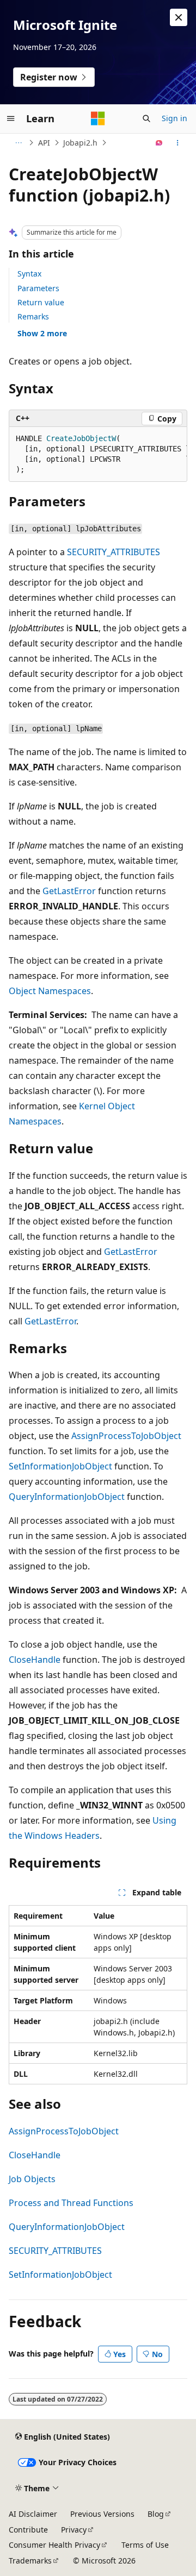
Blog (156, 2514)
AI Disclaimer (33, 2514)
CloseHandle (35, 1660)
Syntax (29, 274)
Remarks (33, 316)
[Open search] (146, 118)
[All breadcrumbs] (18, 143)
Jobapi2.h (80, 143)
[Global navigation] (11, 118)
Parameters (38, 288)
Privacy (74, 2530)
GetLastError (69, 891)
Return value (41, 302)
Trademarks (30, 2561)
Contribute (28, 2530)
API (44, 143)
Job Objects (32, 2179)
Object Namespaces (50, 991)
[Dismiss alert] (179, 17)
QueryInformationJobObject (67, 1497)
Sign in (174, 118)
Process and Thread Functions (71, 2203)
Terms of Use (145, 2545)
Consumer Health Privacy (54, 2545)
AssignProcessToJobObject (126, 1436)
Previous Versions (102, 2514)
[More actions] (178, 143)
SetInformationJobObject (60, 1466)
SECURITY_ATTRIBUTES (114, 552)
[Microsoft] (98, 118)
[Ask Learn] (159, 143)
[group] (98, 454)
